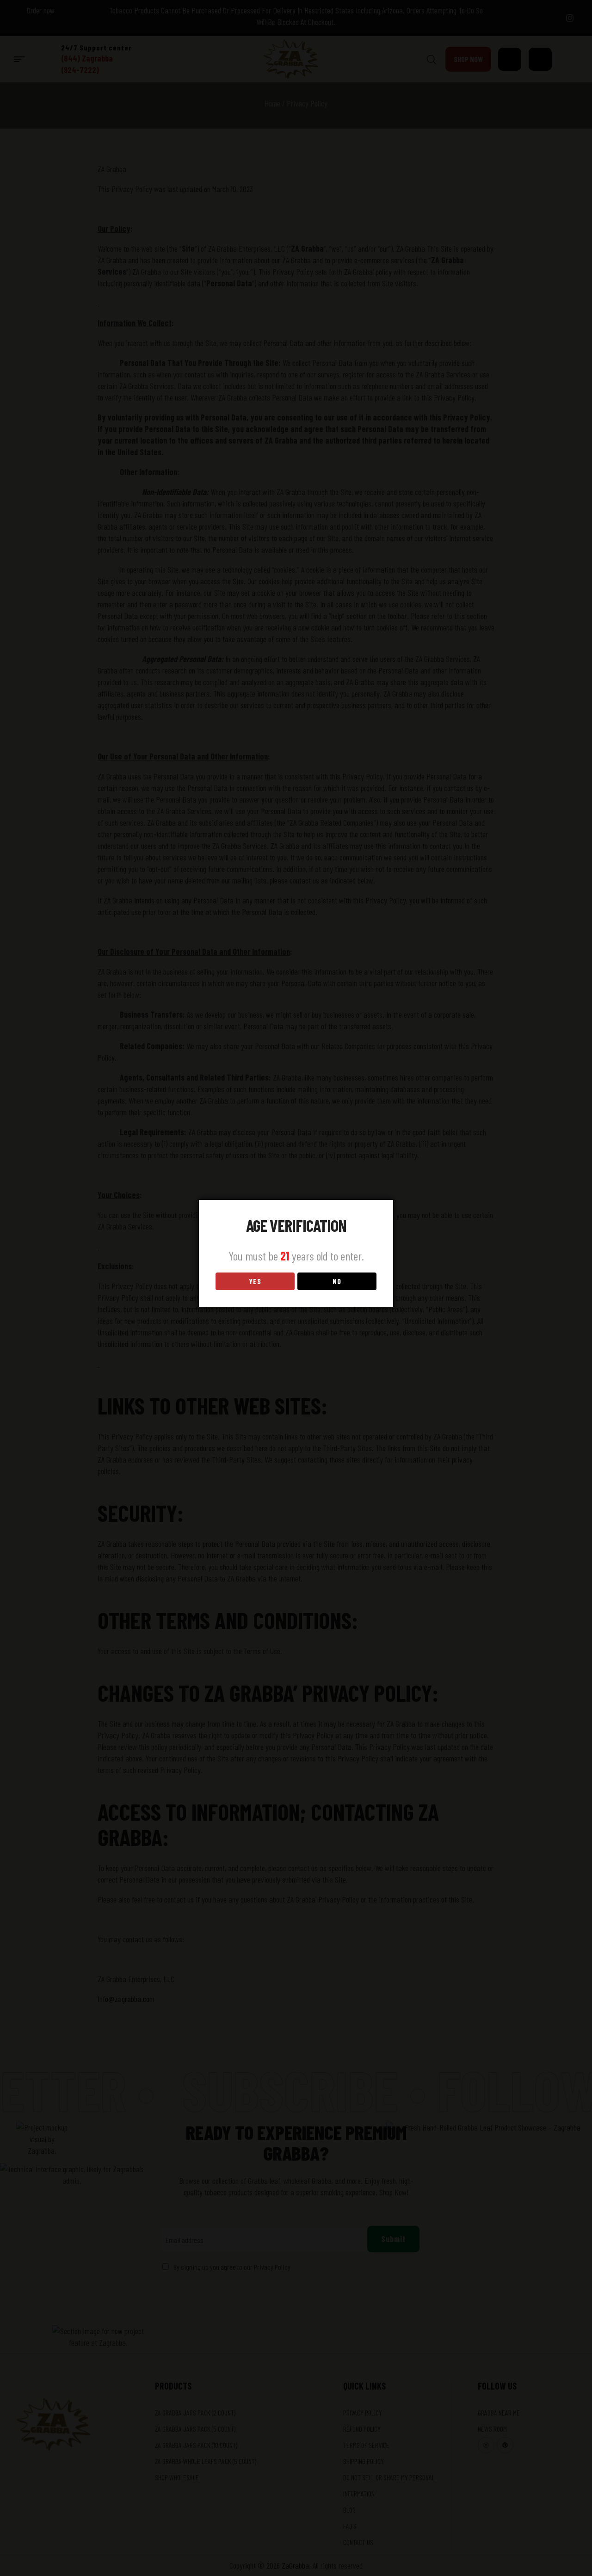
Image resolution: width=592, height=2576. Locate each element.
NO (337, 1281)
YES (255, 1281)
